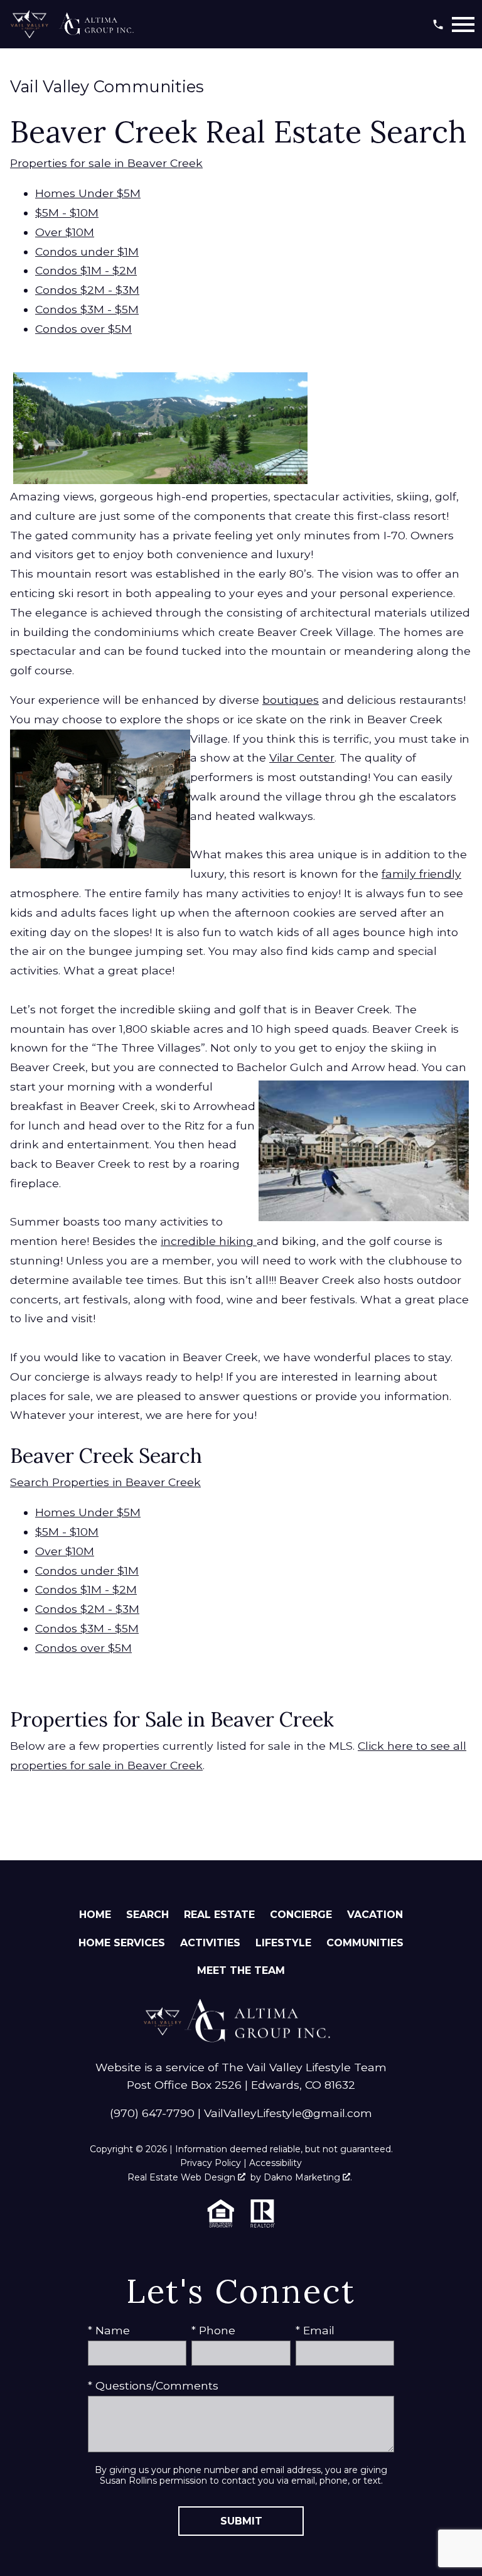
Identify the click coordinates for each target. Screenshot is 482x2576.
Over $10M (65, 232)
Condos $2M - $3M (87, 290)
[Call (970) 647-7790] (438, 24)
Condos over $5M (83, 329)
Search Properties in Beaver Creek (105, 1482)
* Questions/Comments (153, 2385)
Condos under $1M (87, 251)
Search (147, 1915)
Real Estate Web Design (183, 2177)
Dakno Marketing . (308, 2177)
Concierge (301, 1915)
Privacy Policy (211, 2163)
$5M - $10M (67, 213)
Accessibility (276, 2163)
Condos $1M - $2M (86, 270)
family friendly (421, 874)
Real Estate (219, 1915)
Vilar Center (302, 757)
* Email (315, 2330)
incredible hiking (209, 1241)
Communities (365, 1943)
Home (95, 1915)
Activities (210, 1943)
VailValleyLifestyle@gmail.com (288, 2113)
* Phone (213, 2330)
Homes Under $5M (88, 193)
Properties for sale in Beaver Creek (106, 163)
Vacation (375, 1915)
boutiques (291, 700)
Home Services (122, 1943)
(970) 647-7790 (152, 2113)
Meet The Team (241, 1970)
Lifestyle (283, 1943)
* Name (109, 2330)
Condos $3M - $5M (87, 309)
